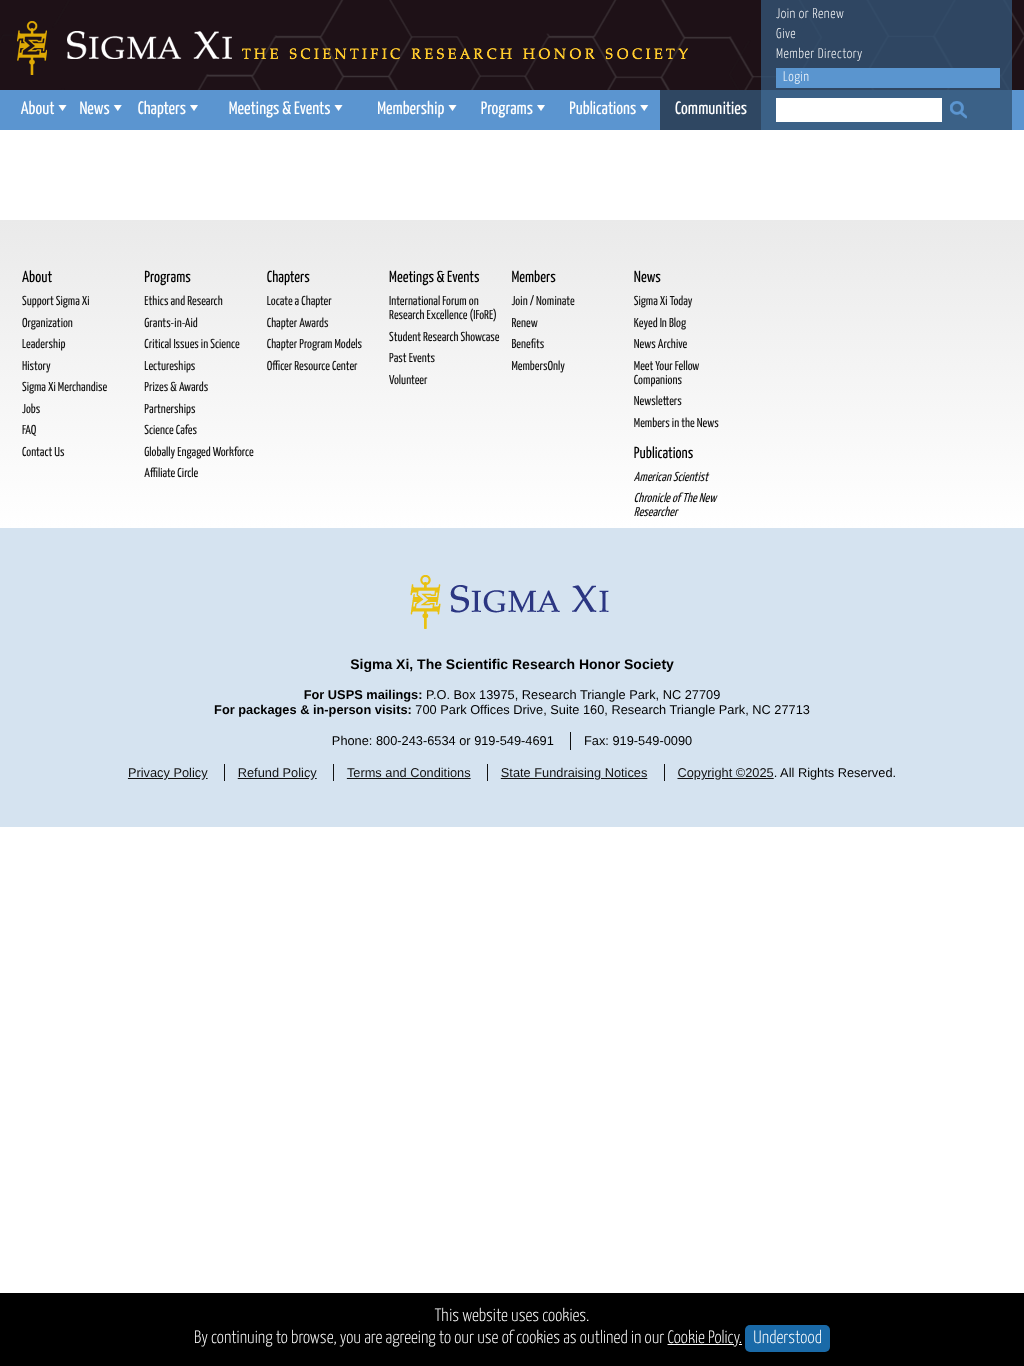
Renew (828, 14)
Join (786, 14)
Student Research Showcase (444, 337)
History (36, 366)
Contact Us (43, 452)
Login (796, 77)
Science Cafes (170, 430)
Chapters (162, 109)
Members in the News (676, 423)
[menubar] (387, 110)
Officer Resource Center (312, 366)
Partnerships (169, 409)
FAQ (29, 430)
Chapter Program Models (314, 344)
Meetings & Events (280, 109)
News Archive (660, 344)
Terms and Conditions (409, 772)
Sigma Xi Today (663, 301)
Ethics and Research (183, 301)
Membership (410, 109)
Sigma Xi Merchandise (64, 387)
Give (786, 34)
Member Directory (819, 54)
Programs (507, 109)
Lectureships (169, 366)
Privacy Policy (168, 772)
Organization (47, 323)
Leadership (43, 344)
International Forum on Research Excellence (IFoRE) (443, 308)
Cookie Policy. (705, 1338)
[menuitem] (41, 110)
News (94, 109)
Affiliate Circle (171, 473)
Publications (602, 109)
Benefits (527, 344)
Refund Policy (277, 772)
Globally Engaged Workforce (198, 452)
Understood (787, 1338)
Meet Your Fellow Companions (667, 373)
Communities (711, 109)
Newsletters (658, 401)
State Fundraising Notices (574, 772)
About (38, 109)
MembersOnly (537, 366)
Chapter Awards (298, 323)
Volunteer (408, 380)
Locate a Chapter (299, 301)
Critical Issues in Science (191, 344)
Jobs (31, 409)
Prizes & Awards (176, 387)
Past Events (412, 358)
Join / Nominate (542, 301)
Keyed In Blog (660, 323)
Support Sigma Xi (56, 301)
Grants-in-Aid (170, 323)
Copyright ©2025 (725, 772)
